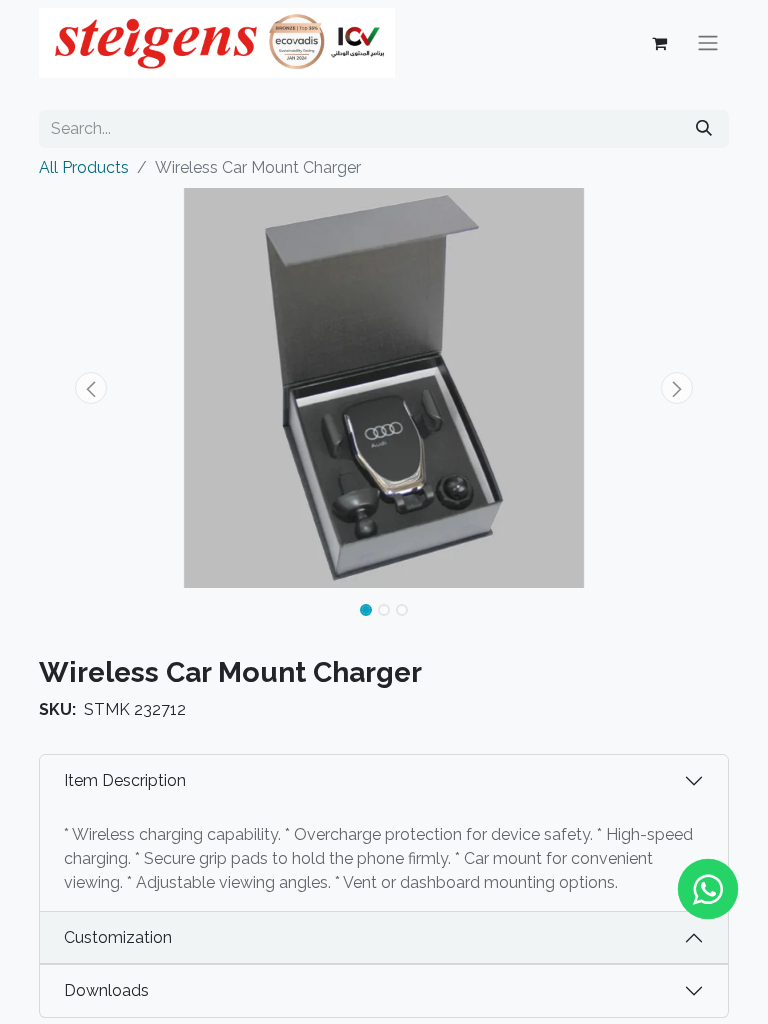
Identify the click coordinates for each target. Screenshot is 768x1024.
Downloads (106, 990)
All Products (84, 167)
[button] (91, 388)
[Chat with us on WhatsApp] (708, 889)
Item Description (125, 780)
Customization (118, 937)
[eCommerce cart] (659, 43)
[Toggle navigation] (708, 43)
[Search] (704, 129)
